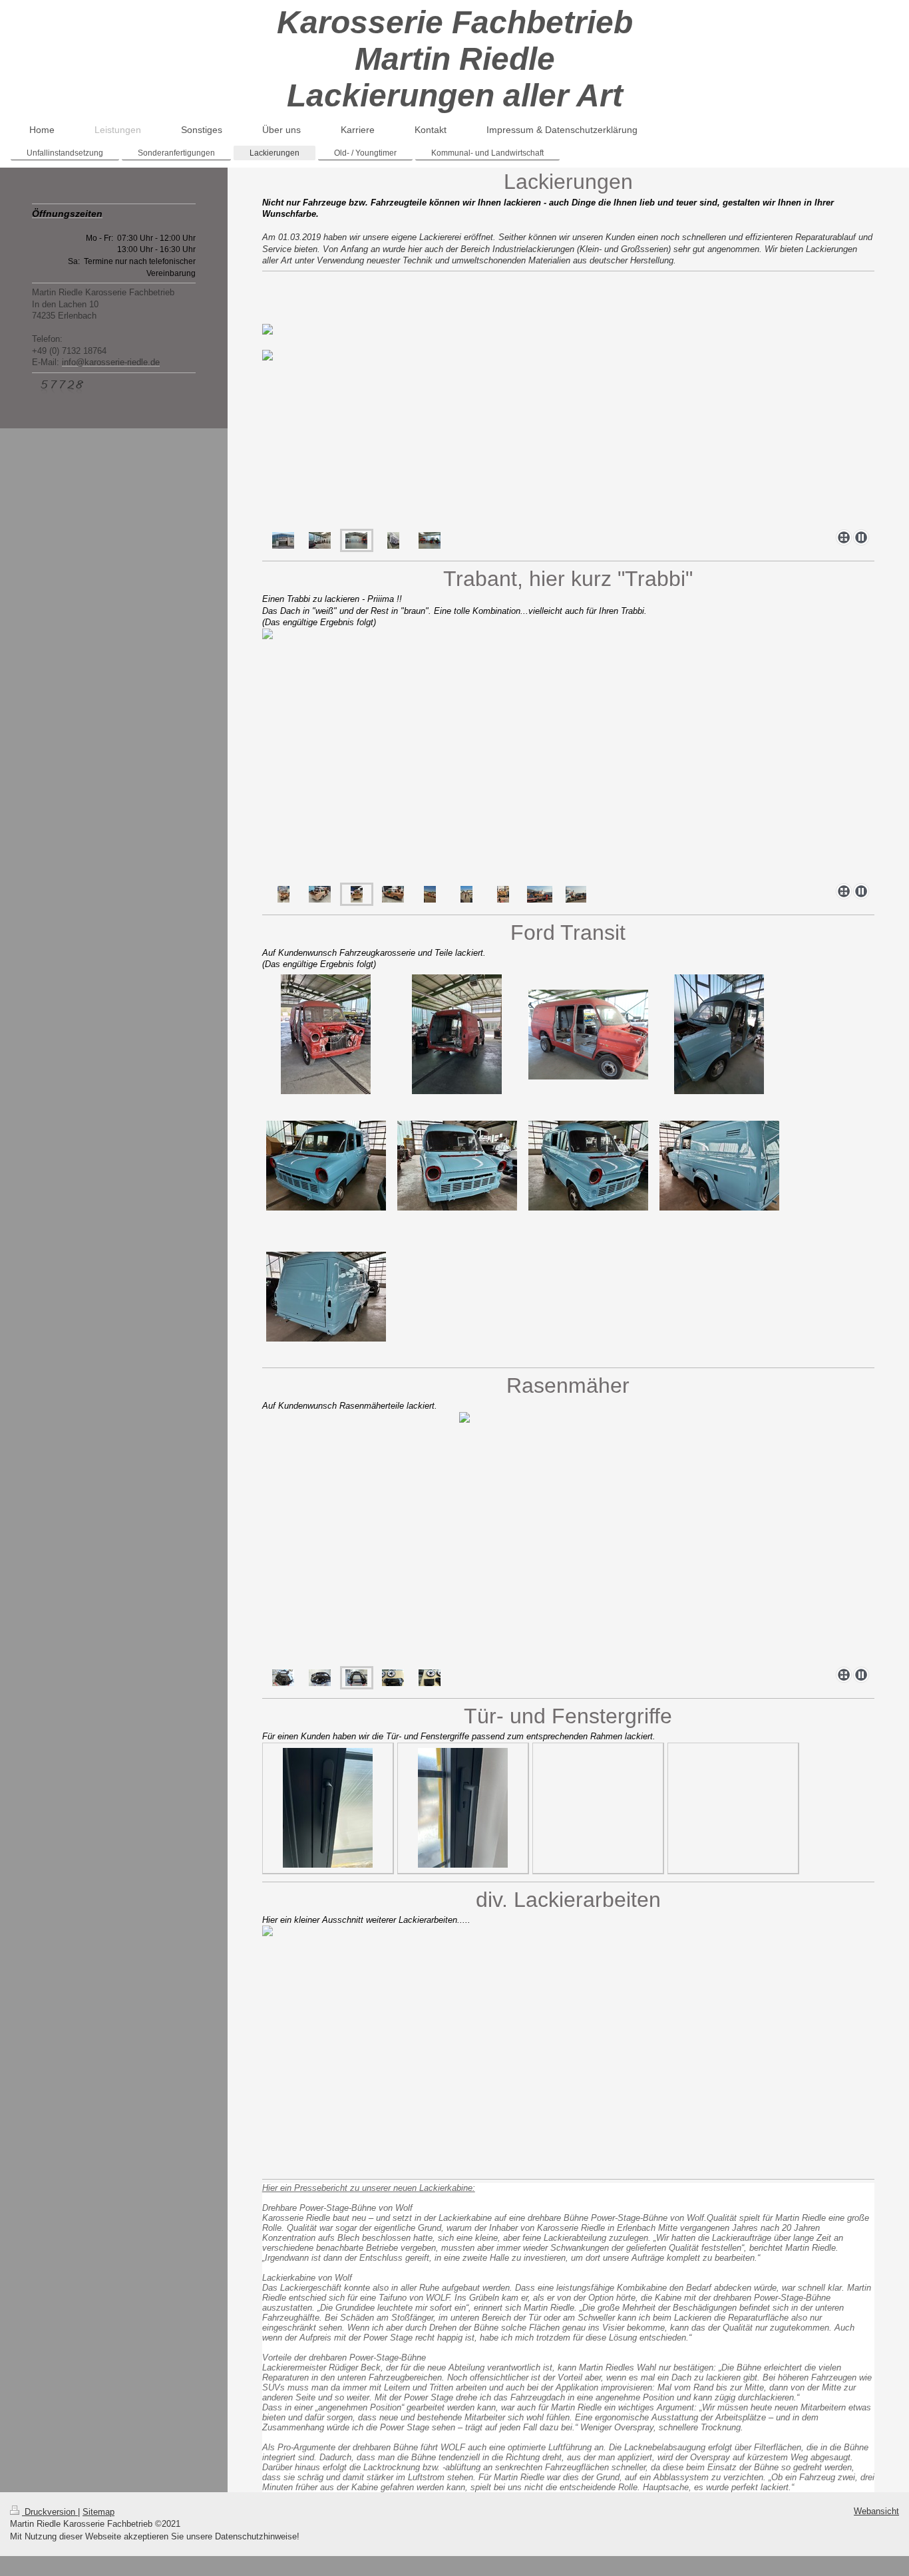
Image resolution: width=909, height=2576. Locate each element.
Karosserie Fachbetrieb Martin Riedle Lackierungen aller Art (455, 59)
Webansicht (876, 2511)
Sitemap (98, 2512)
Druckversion (50, 2512)
